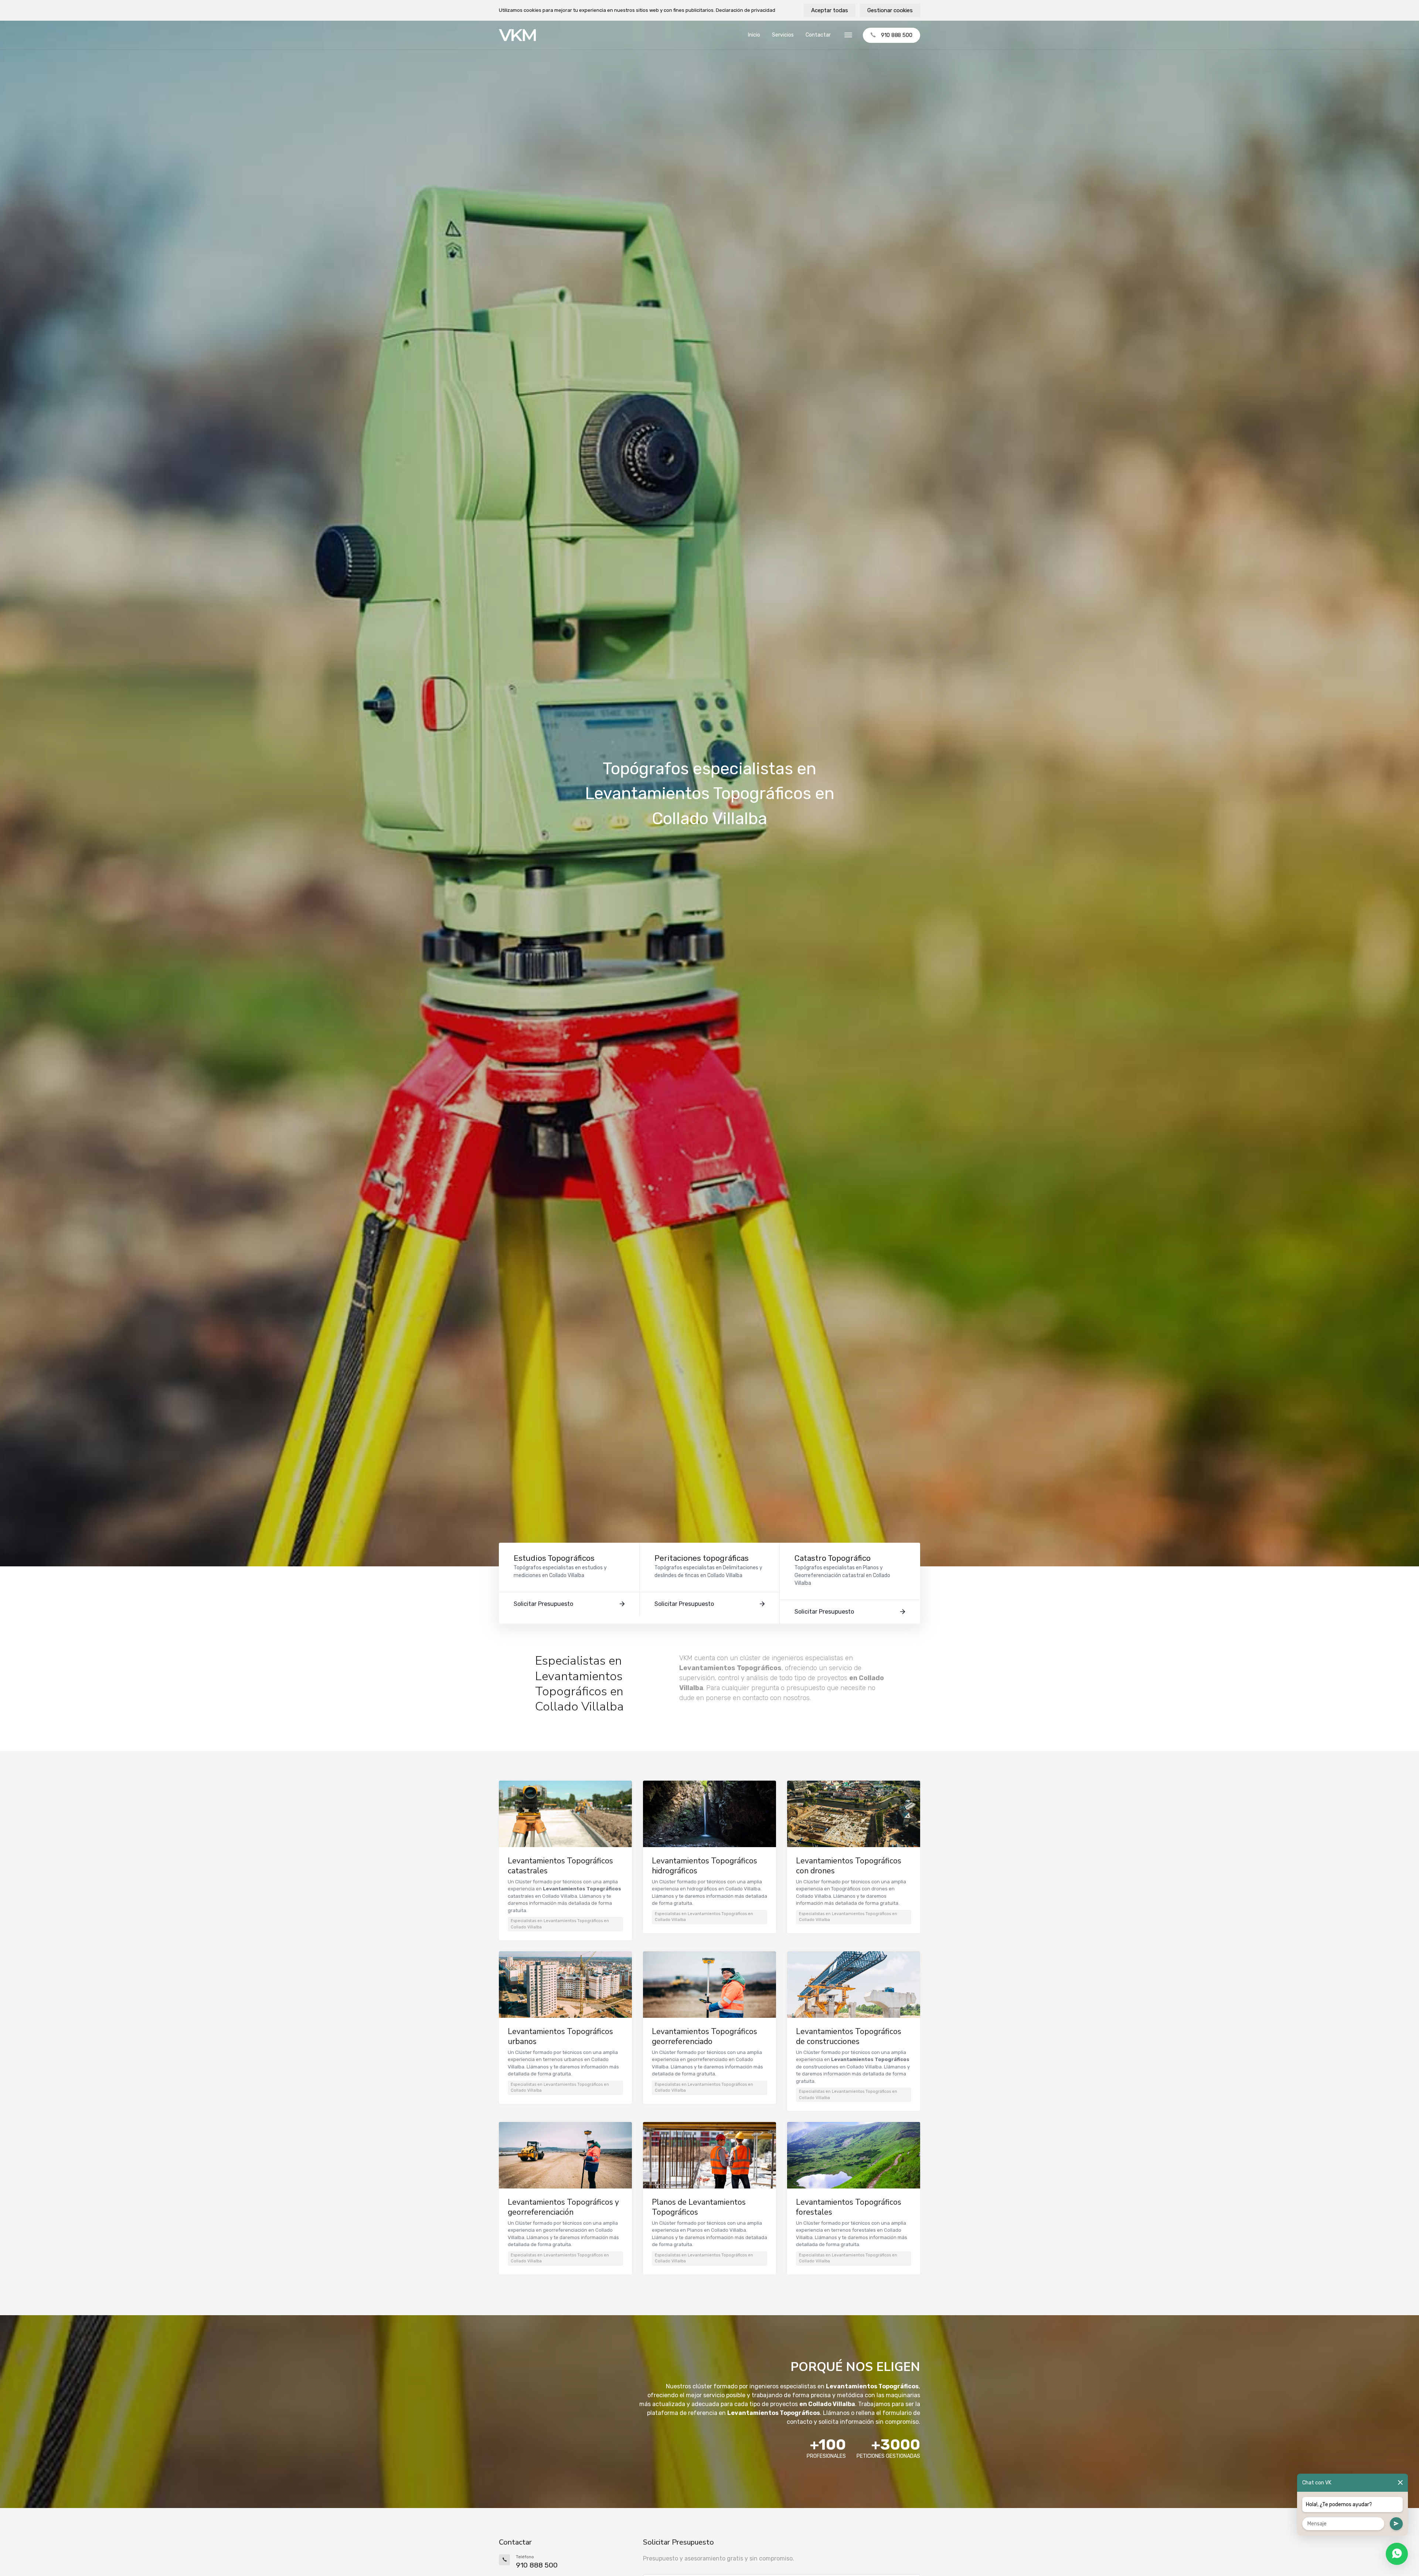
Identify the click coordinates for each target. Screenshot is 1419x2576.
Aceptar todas (830, 10)
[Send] (1396, 2524)
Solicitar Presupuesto (543, 1604)
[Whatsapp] (1397, 2554)
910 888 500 (897, 35)
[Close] (1400, 2483)
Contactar (818, 35)
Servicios (783, 35)
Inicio (754, 35)
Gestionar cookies (890, 10)
